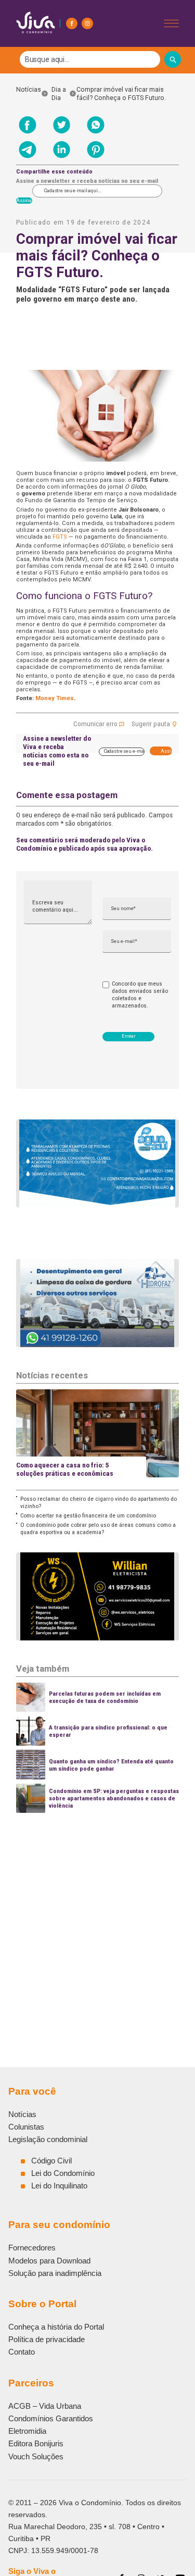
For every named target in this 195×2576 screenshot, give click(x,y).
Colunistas (26, 2127)
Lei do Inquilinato (59, 2186)
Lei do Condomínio (63, 2173)
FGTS (60, 537)
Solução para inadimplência (55, 2273)
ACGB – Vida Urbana (45, 2406)
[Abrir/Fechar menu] (171, 23)
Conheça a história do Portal (56, 2327)
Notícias (29, 94)
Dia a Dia (59, 94)
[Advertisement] (97, 1915)
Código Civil (51, 2161)
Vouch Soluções (36, 2456)
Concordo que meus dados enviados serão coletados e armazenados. (140, 994)
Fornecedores (32, 2248)
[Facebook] (72, 23)
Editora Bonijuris (36, 2443)
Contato (22, 2352)
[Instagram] (87, 23)
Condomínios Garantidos (51, 2418)
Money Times (55, 698)
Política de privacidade (47, 2339)
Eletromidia (27, 2431)
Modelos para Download (49, 2261)
